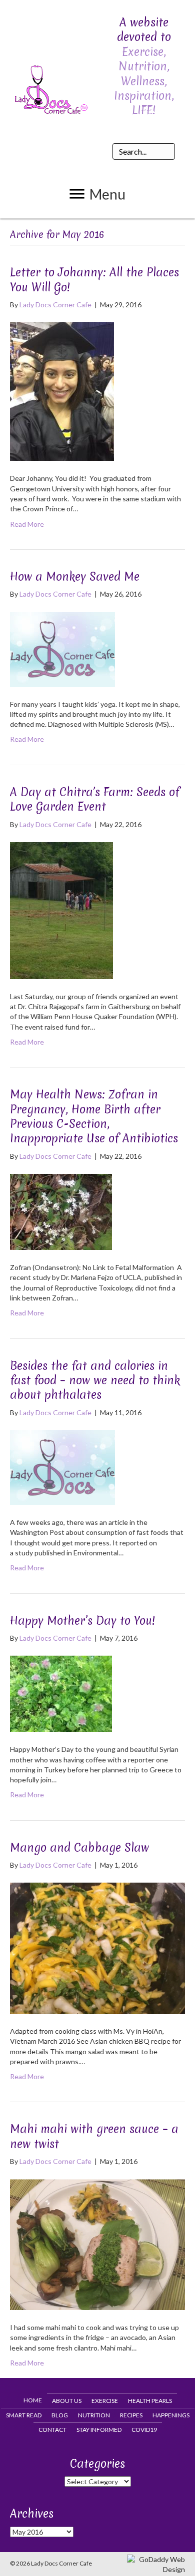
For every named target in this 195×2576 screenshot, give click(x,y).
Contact (52, 2430)
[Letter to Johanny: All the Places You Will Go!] (62, 391)
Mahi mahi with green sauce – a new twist (94, 2136)
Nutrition (94, 2415)
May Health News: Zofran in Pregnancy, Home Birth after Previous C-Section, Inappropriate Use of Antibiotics (94, 1116)
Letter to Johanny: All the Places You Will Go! (94, 280)
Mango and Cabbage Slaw (79, 1848)
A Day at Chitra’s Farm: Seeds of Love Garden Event (95, 799)
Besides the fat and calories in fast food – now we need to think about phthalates (95, 1381)
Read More (27, 524)
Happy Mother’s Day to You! (82, 1621)
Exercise (105, 2401)
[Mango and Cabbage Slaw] (97, 1947)
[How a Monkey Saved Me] (62, 648)
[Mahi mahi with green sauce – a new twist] (97, 2244)
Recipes (131, 2415)
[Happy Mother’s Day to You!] (61, 1693)
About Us (67, 2401)
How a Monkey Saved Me (75, 577)
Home (33, 2400)
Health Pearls (150, 2401)
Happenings (171, 2415)
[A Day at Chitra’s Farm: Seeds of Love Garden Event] (61, 910)
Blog (60, 2415)
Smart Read (24, 2415)
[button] (97, 194)
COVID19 (144, 2430)
